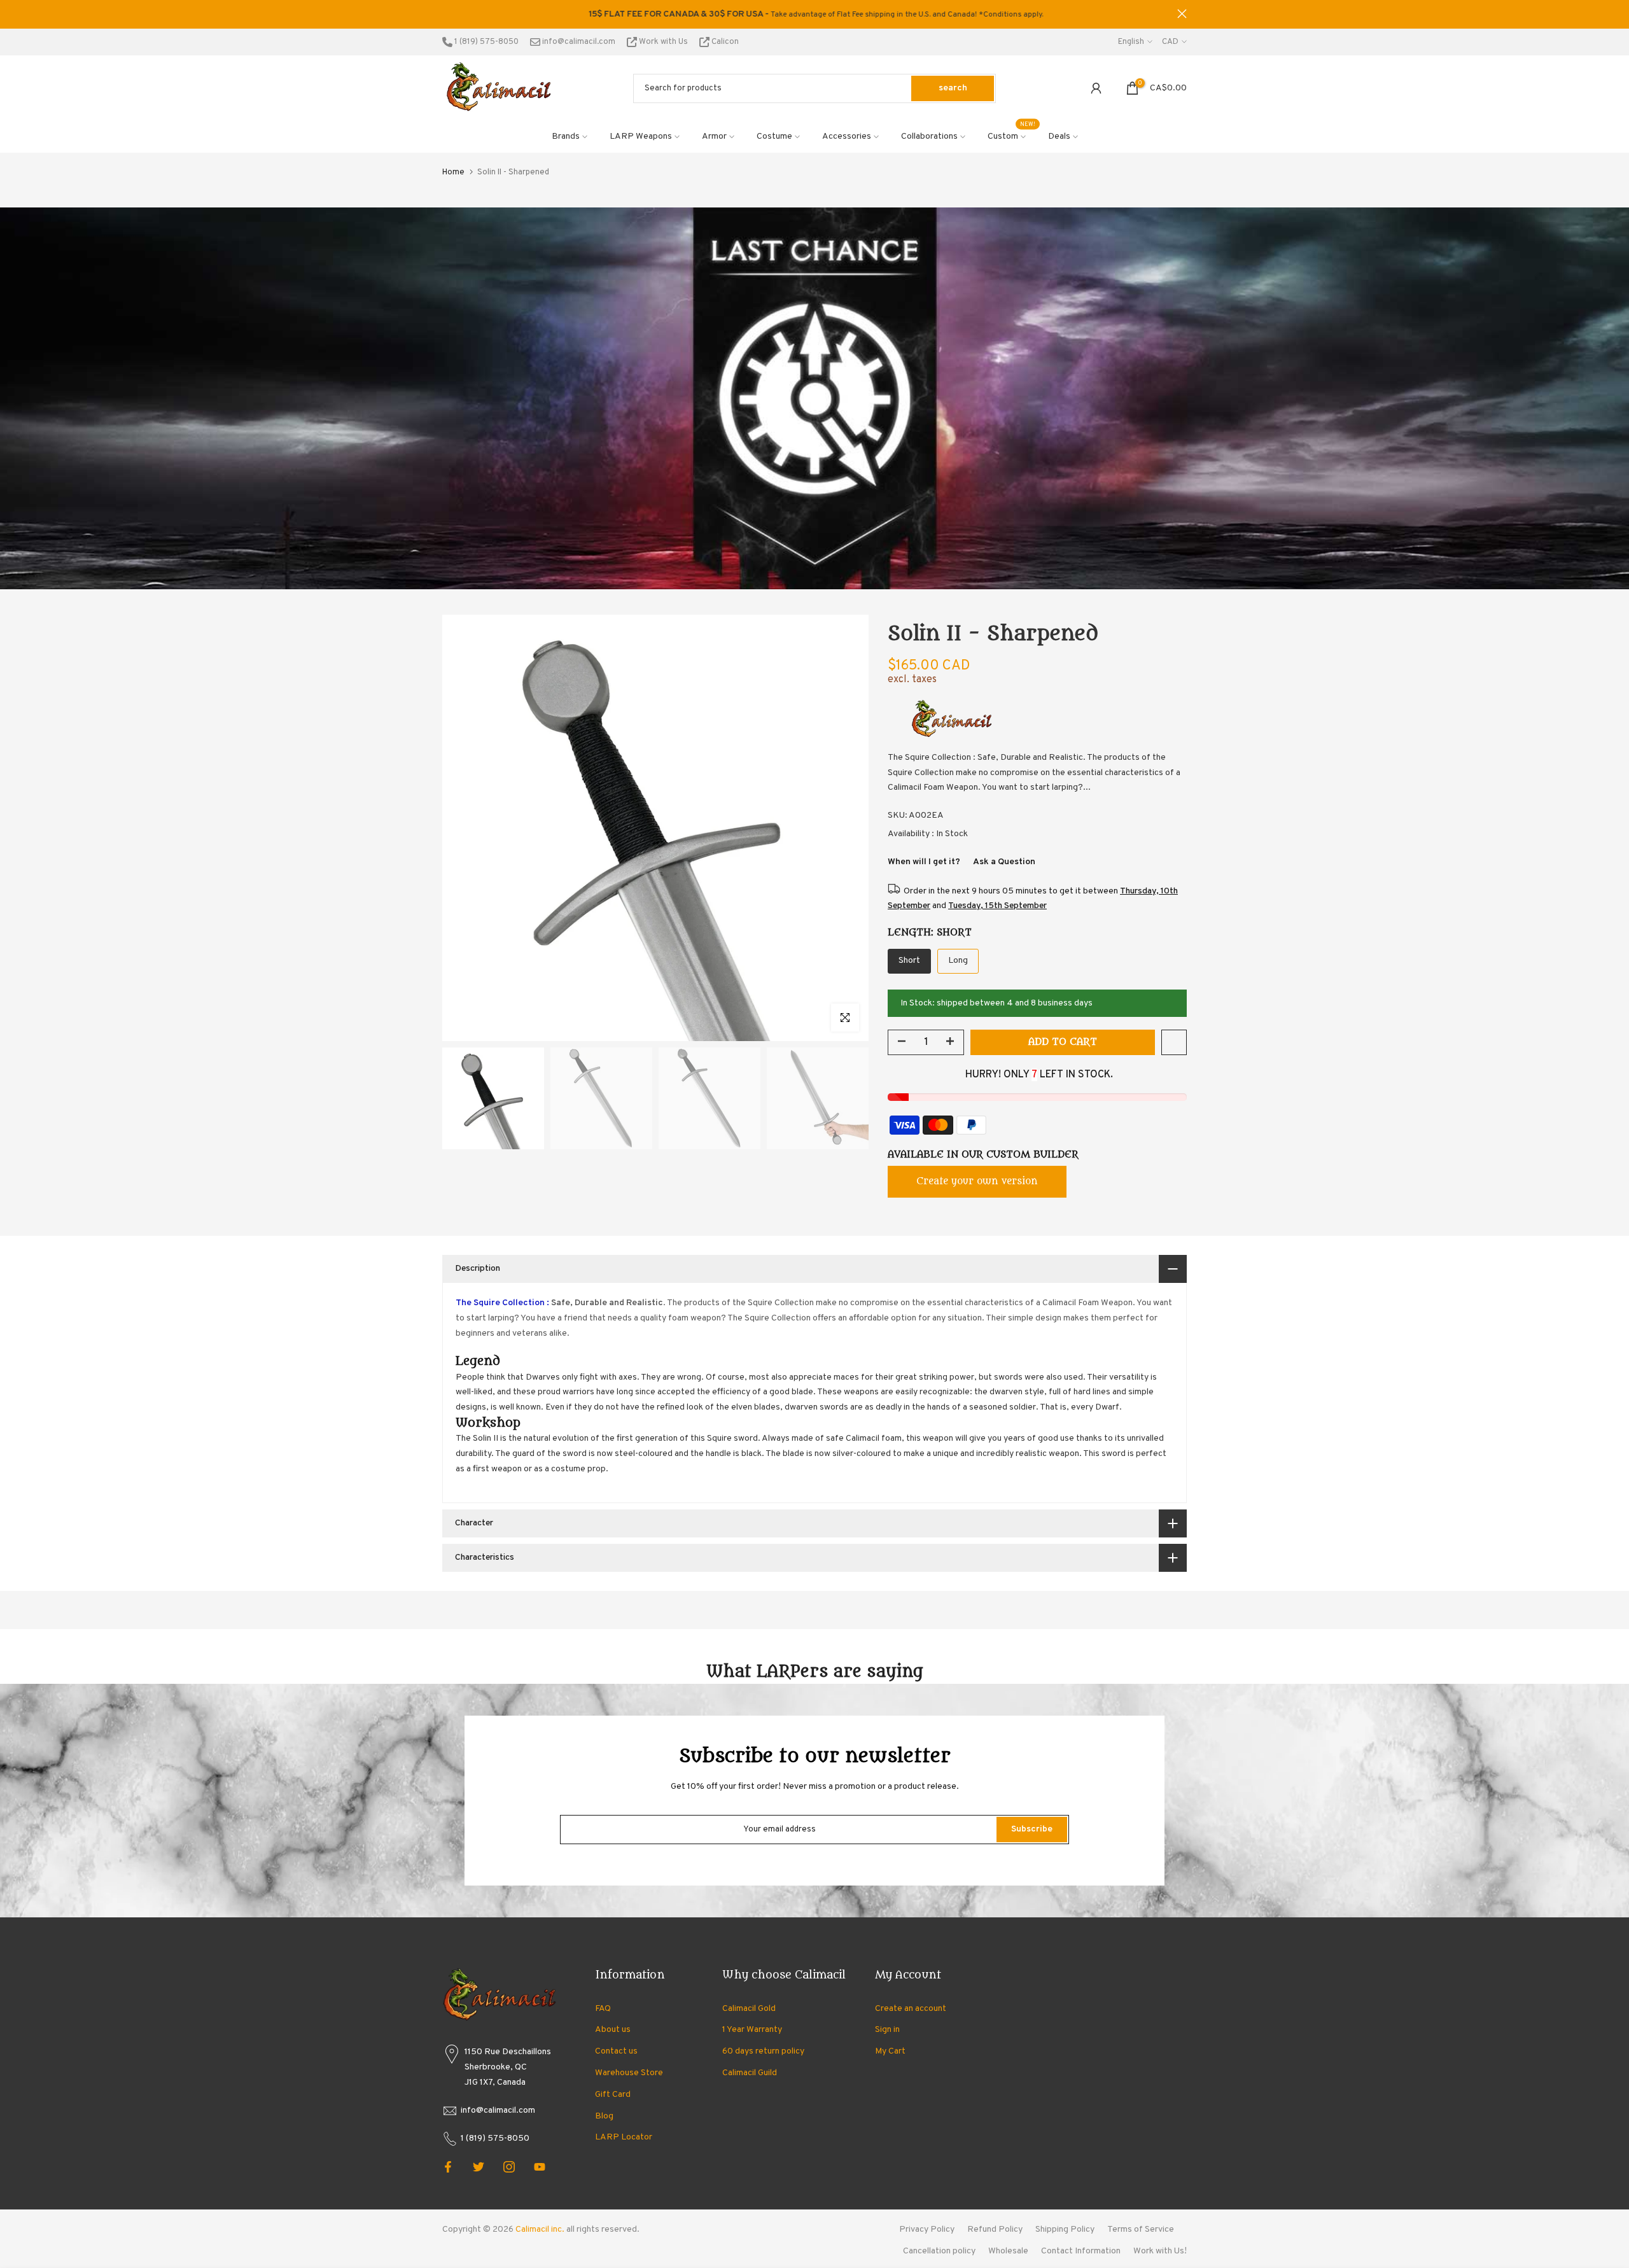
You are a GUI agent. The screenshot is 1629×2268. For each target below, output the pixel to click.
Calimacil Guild (750, 2073)
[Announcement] (963, 15)
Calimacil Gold (749, 2009)
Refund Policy (995, 2229)
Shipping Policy (1065, 2229)
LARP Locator (624, 2137)
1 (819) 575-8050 (486, 42)
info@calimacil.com (578, 42)
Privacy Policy (927, 2229)
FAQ (603, 2009)
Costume (774, 136)
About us (613, 2030)
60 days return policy (763, 2051)
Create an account (911, 2009)
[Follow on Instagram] (509, 2167)
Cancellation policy (939, 2251)
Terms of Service (1141, 2229)
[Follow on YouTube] (540, 2167)
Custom (1012, 136)
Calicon (724, 42)
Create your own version (977, 1181)
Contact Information (1081, 2251)
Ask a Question (1004, 862)
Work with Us (663, 42)
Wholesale (1008, 2251)
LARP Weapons (641, 136)
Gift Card (613, 2095)
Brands (566, 136)
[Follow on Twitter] (479, 2167)
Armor (714, 136)
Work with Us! (1160, 2251)
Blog (604, 2116)
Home (453, 172)
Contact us (616, 2051)
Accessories (847, 136)
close (447, 14)
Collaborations (929, 136)
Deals (1059, 136)
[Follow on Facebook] (448, 2167)
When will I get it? (924, 862)
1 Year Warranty (752, 2030)
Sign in (887, 2030)
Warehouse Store (629, 2073)
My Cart (890, 2051)
